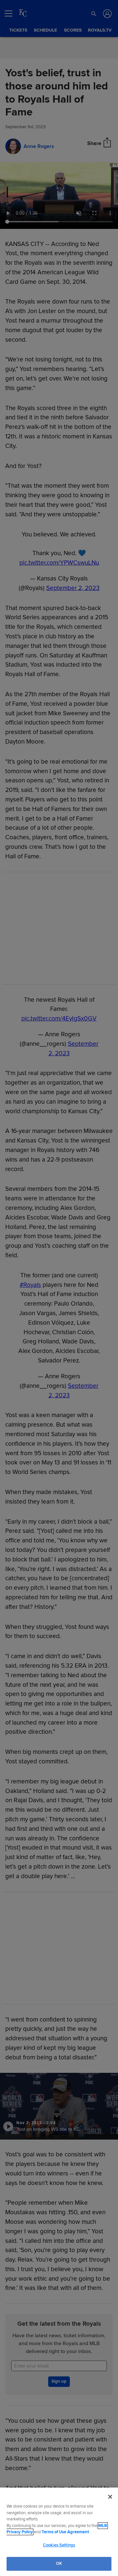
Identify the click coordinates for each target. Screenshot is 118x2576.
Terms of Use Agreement (65, 2532)
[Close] (110, 2497)
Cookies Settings (59, 2545)
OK (59, 2564)
